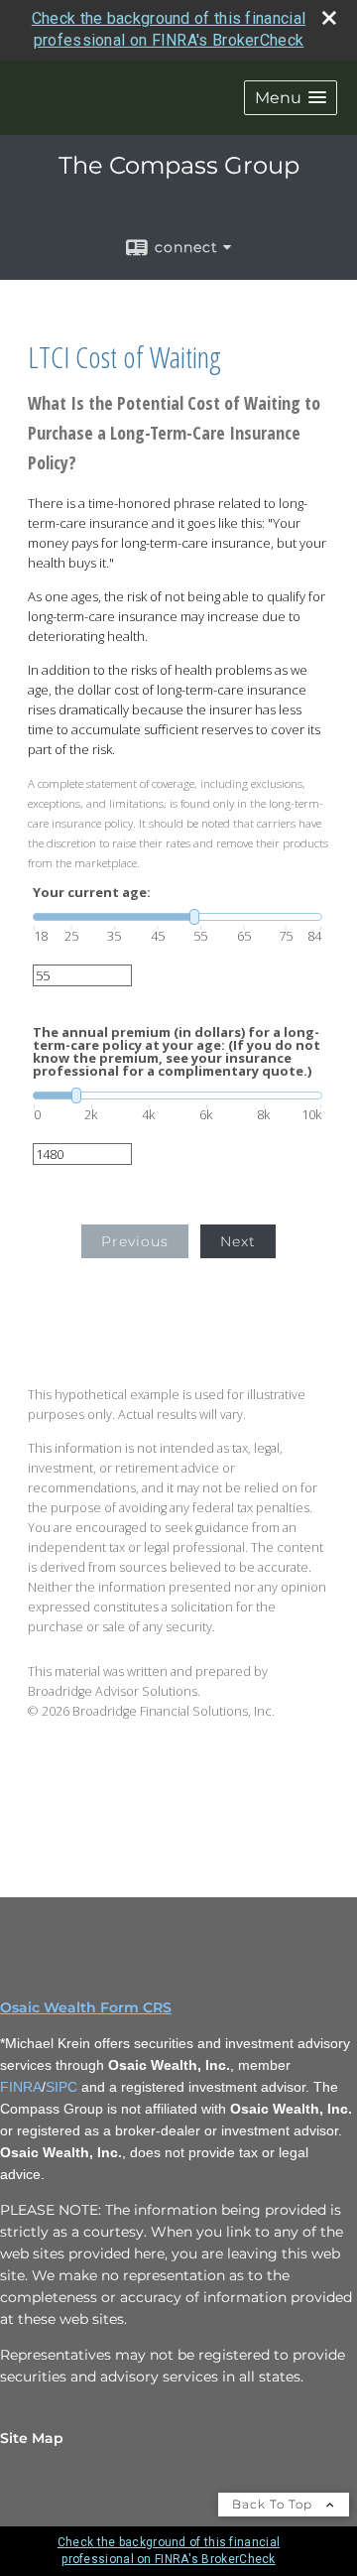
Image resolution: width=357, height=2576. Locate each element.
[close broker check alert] (329, 18)
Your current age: (92, 893)
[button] (291, 98)
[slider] (178, 917)
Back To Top (274, 2504)
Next (238, 1241)
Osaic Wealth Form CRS (86, 2007)
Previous (135, 1241)
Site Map (32, 2438)
